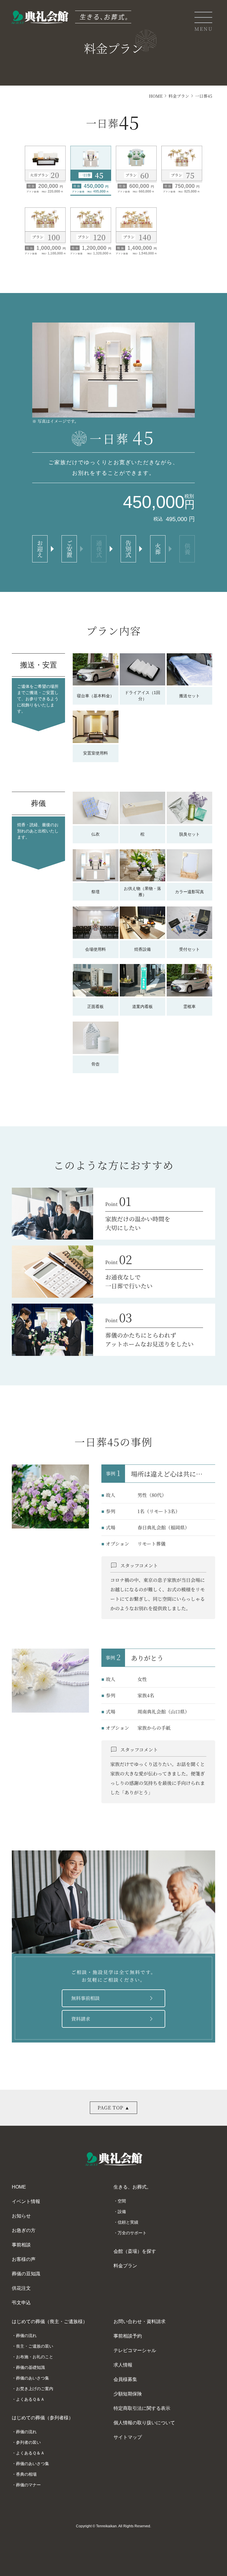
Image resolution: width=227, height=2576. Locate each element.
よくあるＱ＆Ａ (30, 2399)
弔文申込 (21, 2303)
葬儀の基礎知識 (30, 2367)
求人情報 (123, 2365)
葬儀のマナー (28, 2485)
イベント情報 (26, 2201)
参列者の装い (28, 2442)
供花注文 (21, 2288)
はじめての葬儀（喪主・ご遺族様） (50, 2321)
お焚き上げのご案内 (35, 2389)
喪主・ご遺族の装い (35, 2346)
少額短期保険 (128, 2394)
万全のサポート (132, 2233)
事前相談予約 (128, 2336)
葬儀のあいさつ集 (33, 2378)
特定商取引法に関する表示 (142, 2408)
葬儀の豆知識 (26, 2274)
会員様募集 (125, 2379)
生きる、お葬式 (32, 100)
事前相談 (21, 2245)
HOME (156, 96)
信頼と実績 (128, 2222)
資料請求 (113, 2019)
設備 (122, 2212)
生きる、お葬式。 (132, 2187)
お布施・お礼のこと (35, 2357)
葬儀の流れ (26, 2336)
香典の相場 (26, 2474)
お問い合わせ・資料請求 (140, 2321)
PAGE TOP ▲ (114, 2108)
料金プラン (179, 96)
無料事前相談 (113, 1998)
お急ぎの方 (24, 2230)
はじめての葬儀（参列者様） (43, 2418)
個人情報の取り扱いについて (144, 2423)
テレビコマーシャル (135, 2350)
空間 (122, 2201)
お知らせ (21, 2216)
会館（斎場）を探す (135, 2251)
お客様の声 (24, 2259)
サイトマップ (128, 2437)
